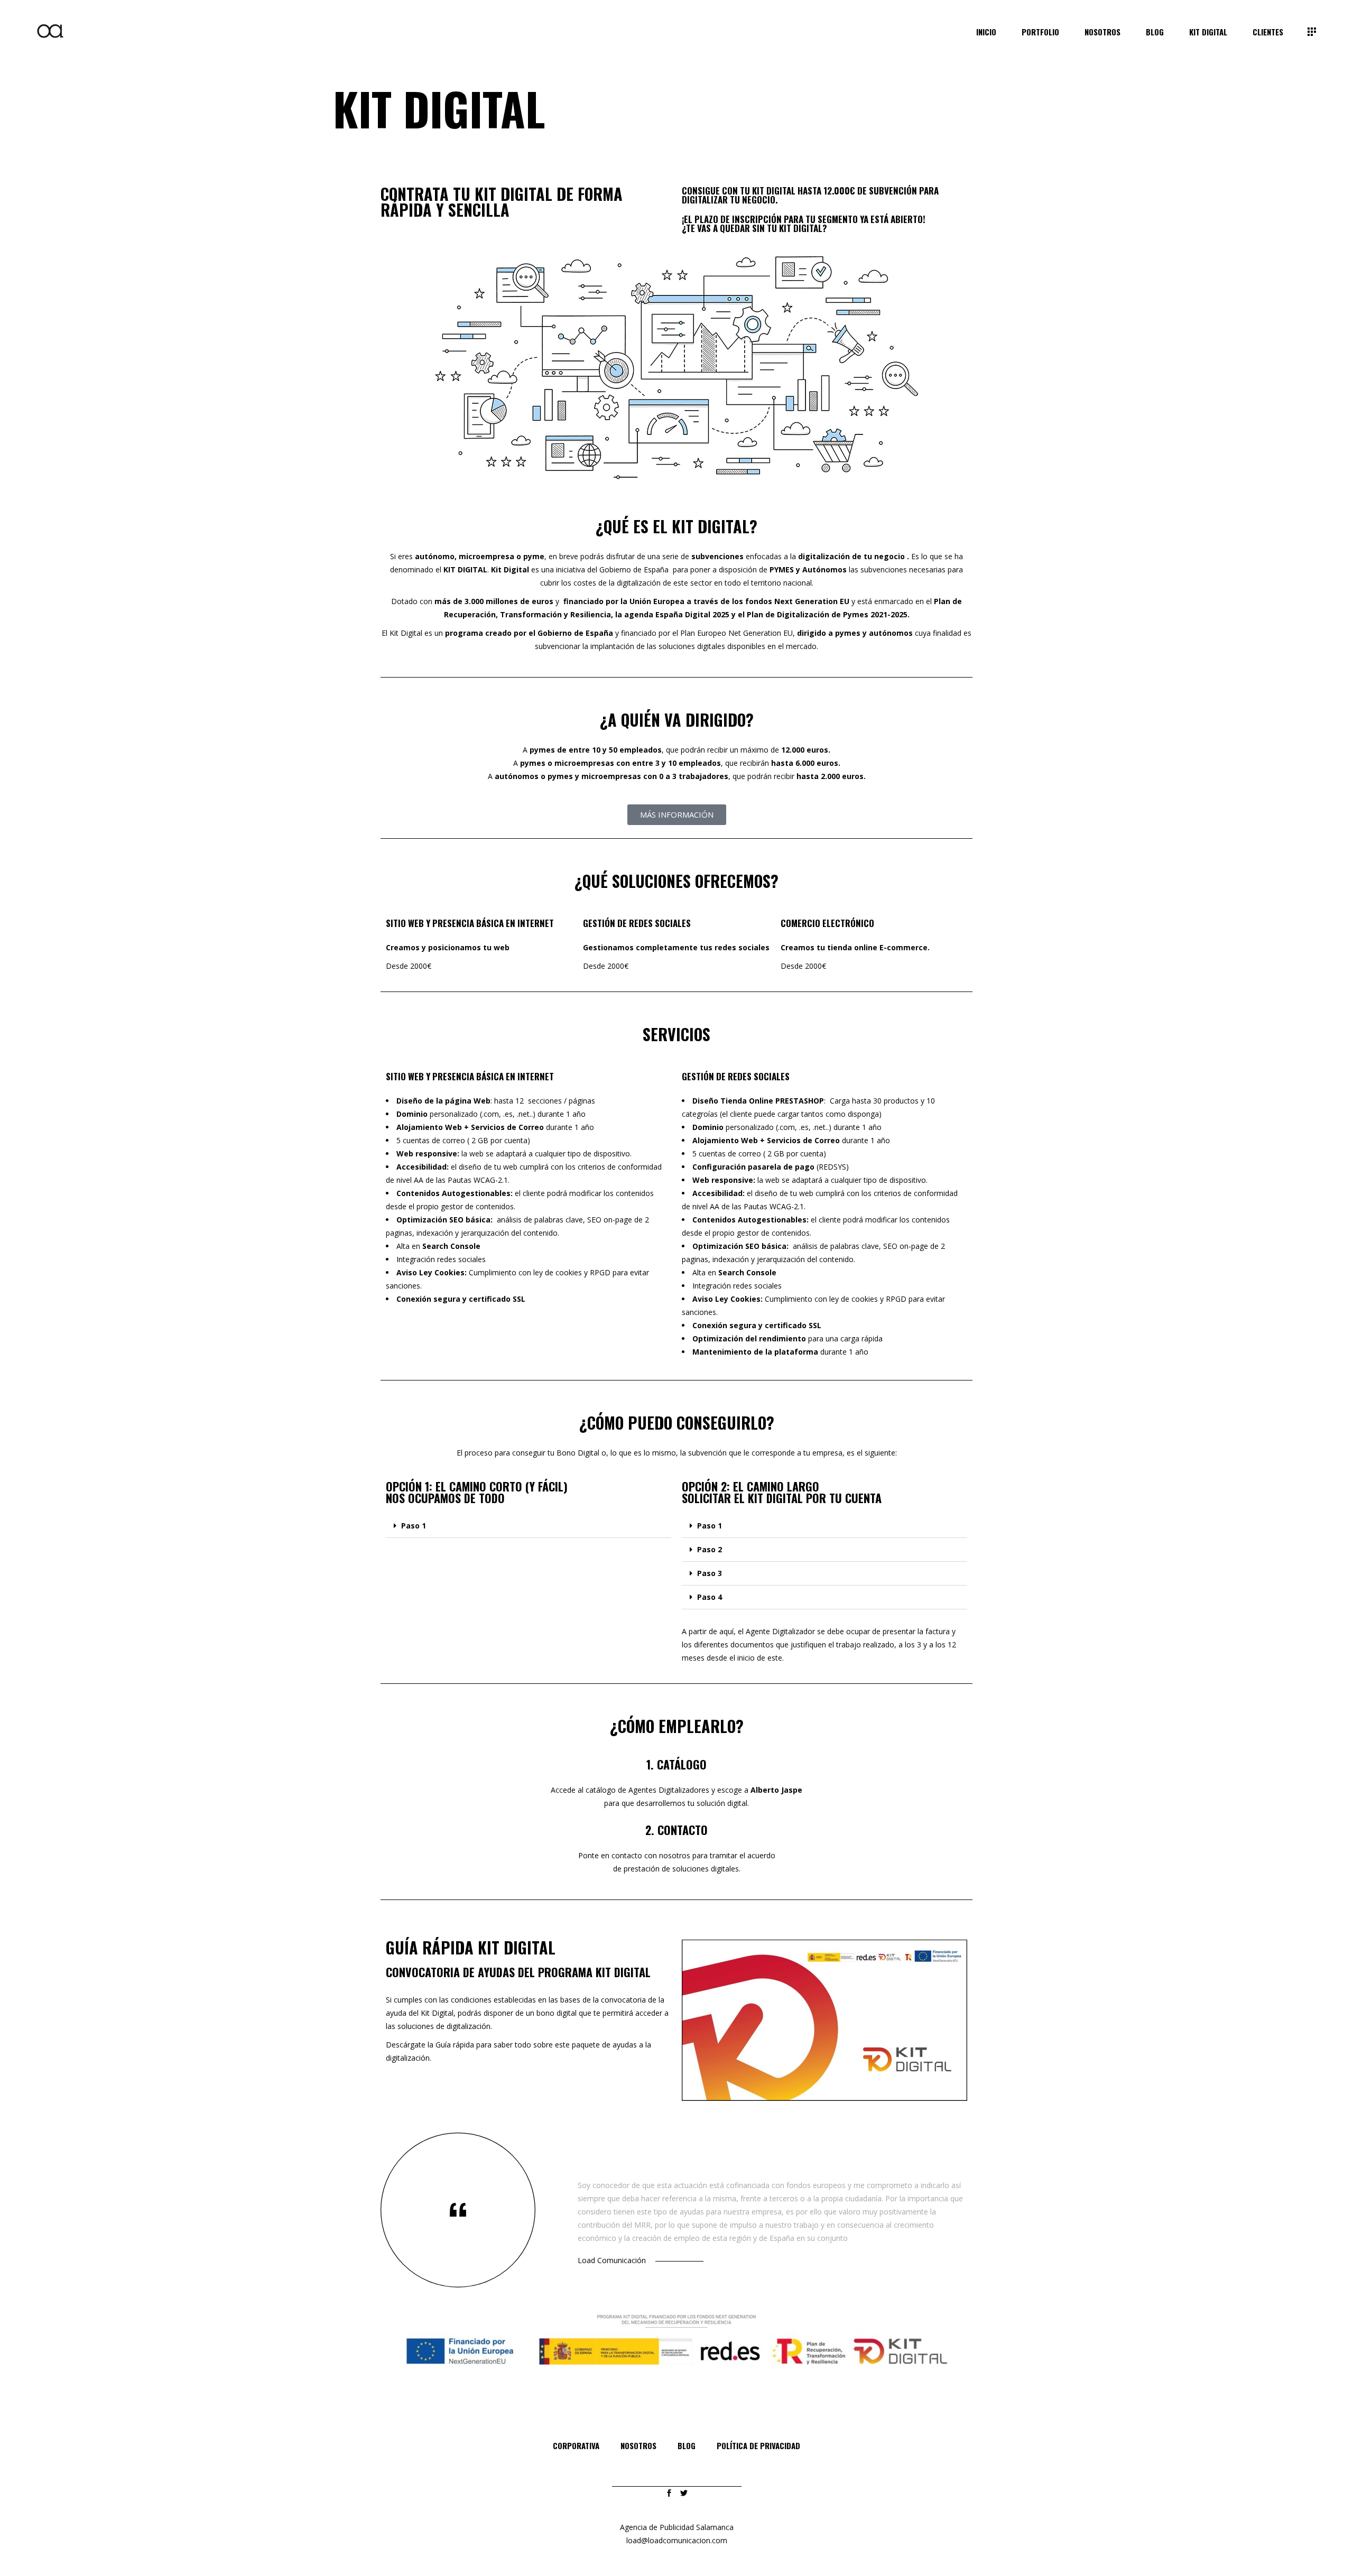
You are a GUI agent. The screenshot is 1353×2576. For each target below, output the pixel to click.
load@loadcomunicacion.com (677, 2540)
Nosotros (638, 2445)
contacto (627, 1855)
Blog (687, 2445)
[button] (529, 1526)
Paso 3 (710, 1573)
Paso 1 (414, 1526)
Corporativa (576, 2445)
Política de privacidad (758, 2445)
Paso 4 (710, 1597)
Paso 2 (710, 1549)
